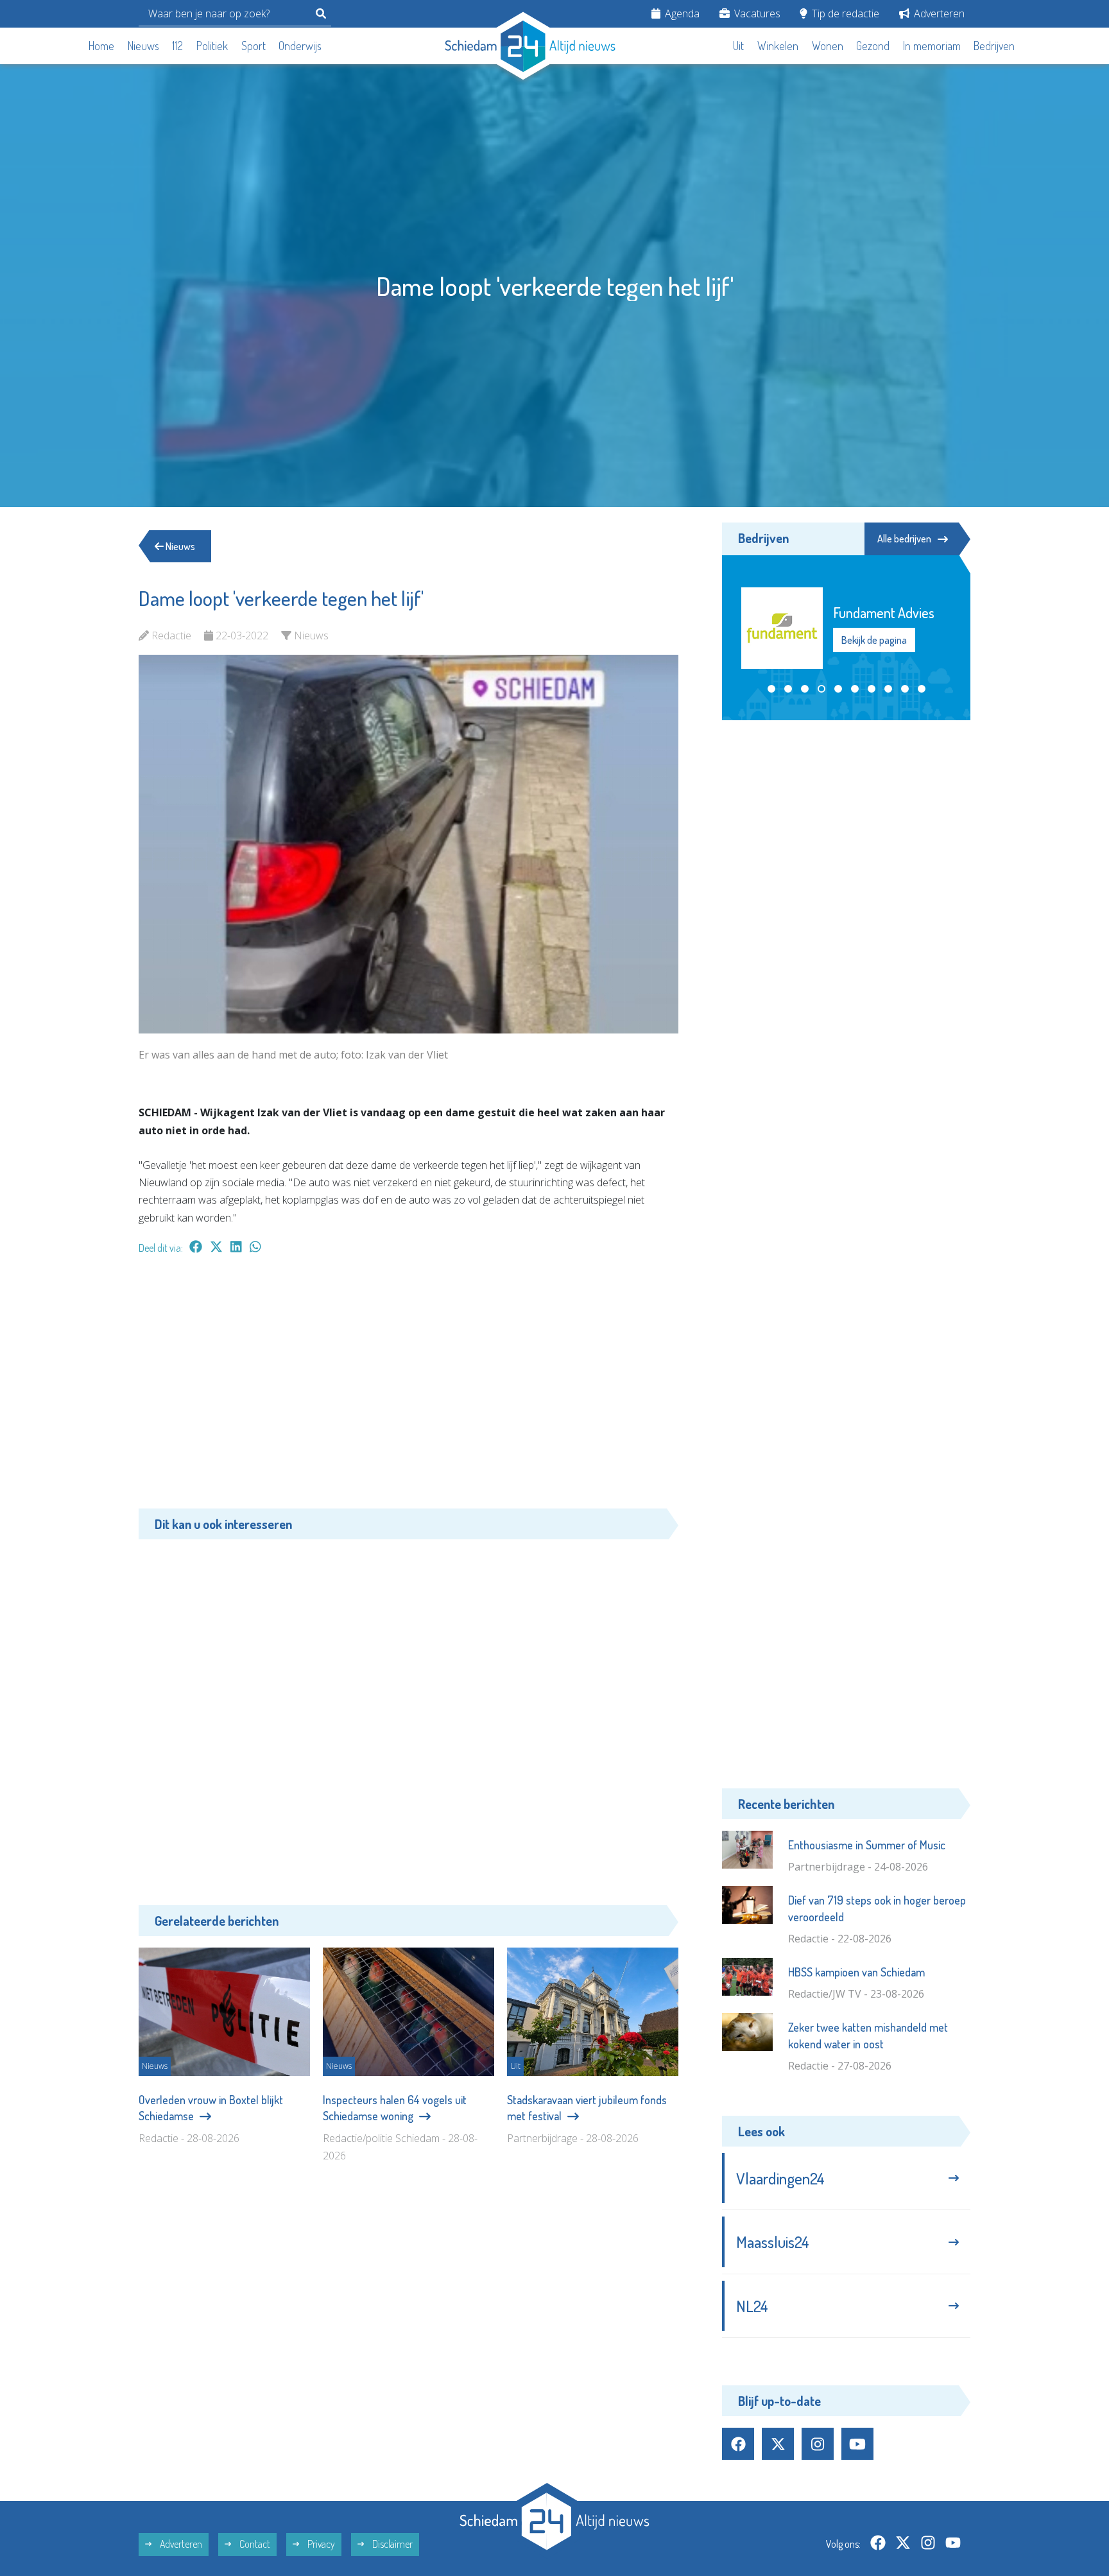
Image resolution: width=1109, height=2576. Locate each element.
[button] (771, 689)
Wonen (828, 46)
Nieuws (143, 46)
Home (101, 46)
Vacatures (756, 13)
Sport (254, 46)
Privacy (320, 2544)
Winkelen (778, 46)
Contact (254, 2544)
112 (177, 46)
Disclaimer (391, 2544)
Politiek (212, 46)
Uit (738, 46)
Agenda (681, 13)
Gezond (873, 46)
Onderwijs (300, 46)
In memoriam (932, 46)
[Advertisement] (408, 1388)
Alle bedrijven (904, 539)
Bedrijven (994, 46)
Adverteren (938, 13)
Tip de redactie (844, 13)
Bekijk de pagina (874, 640)
